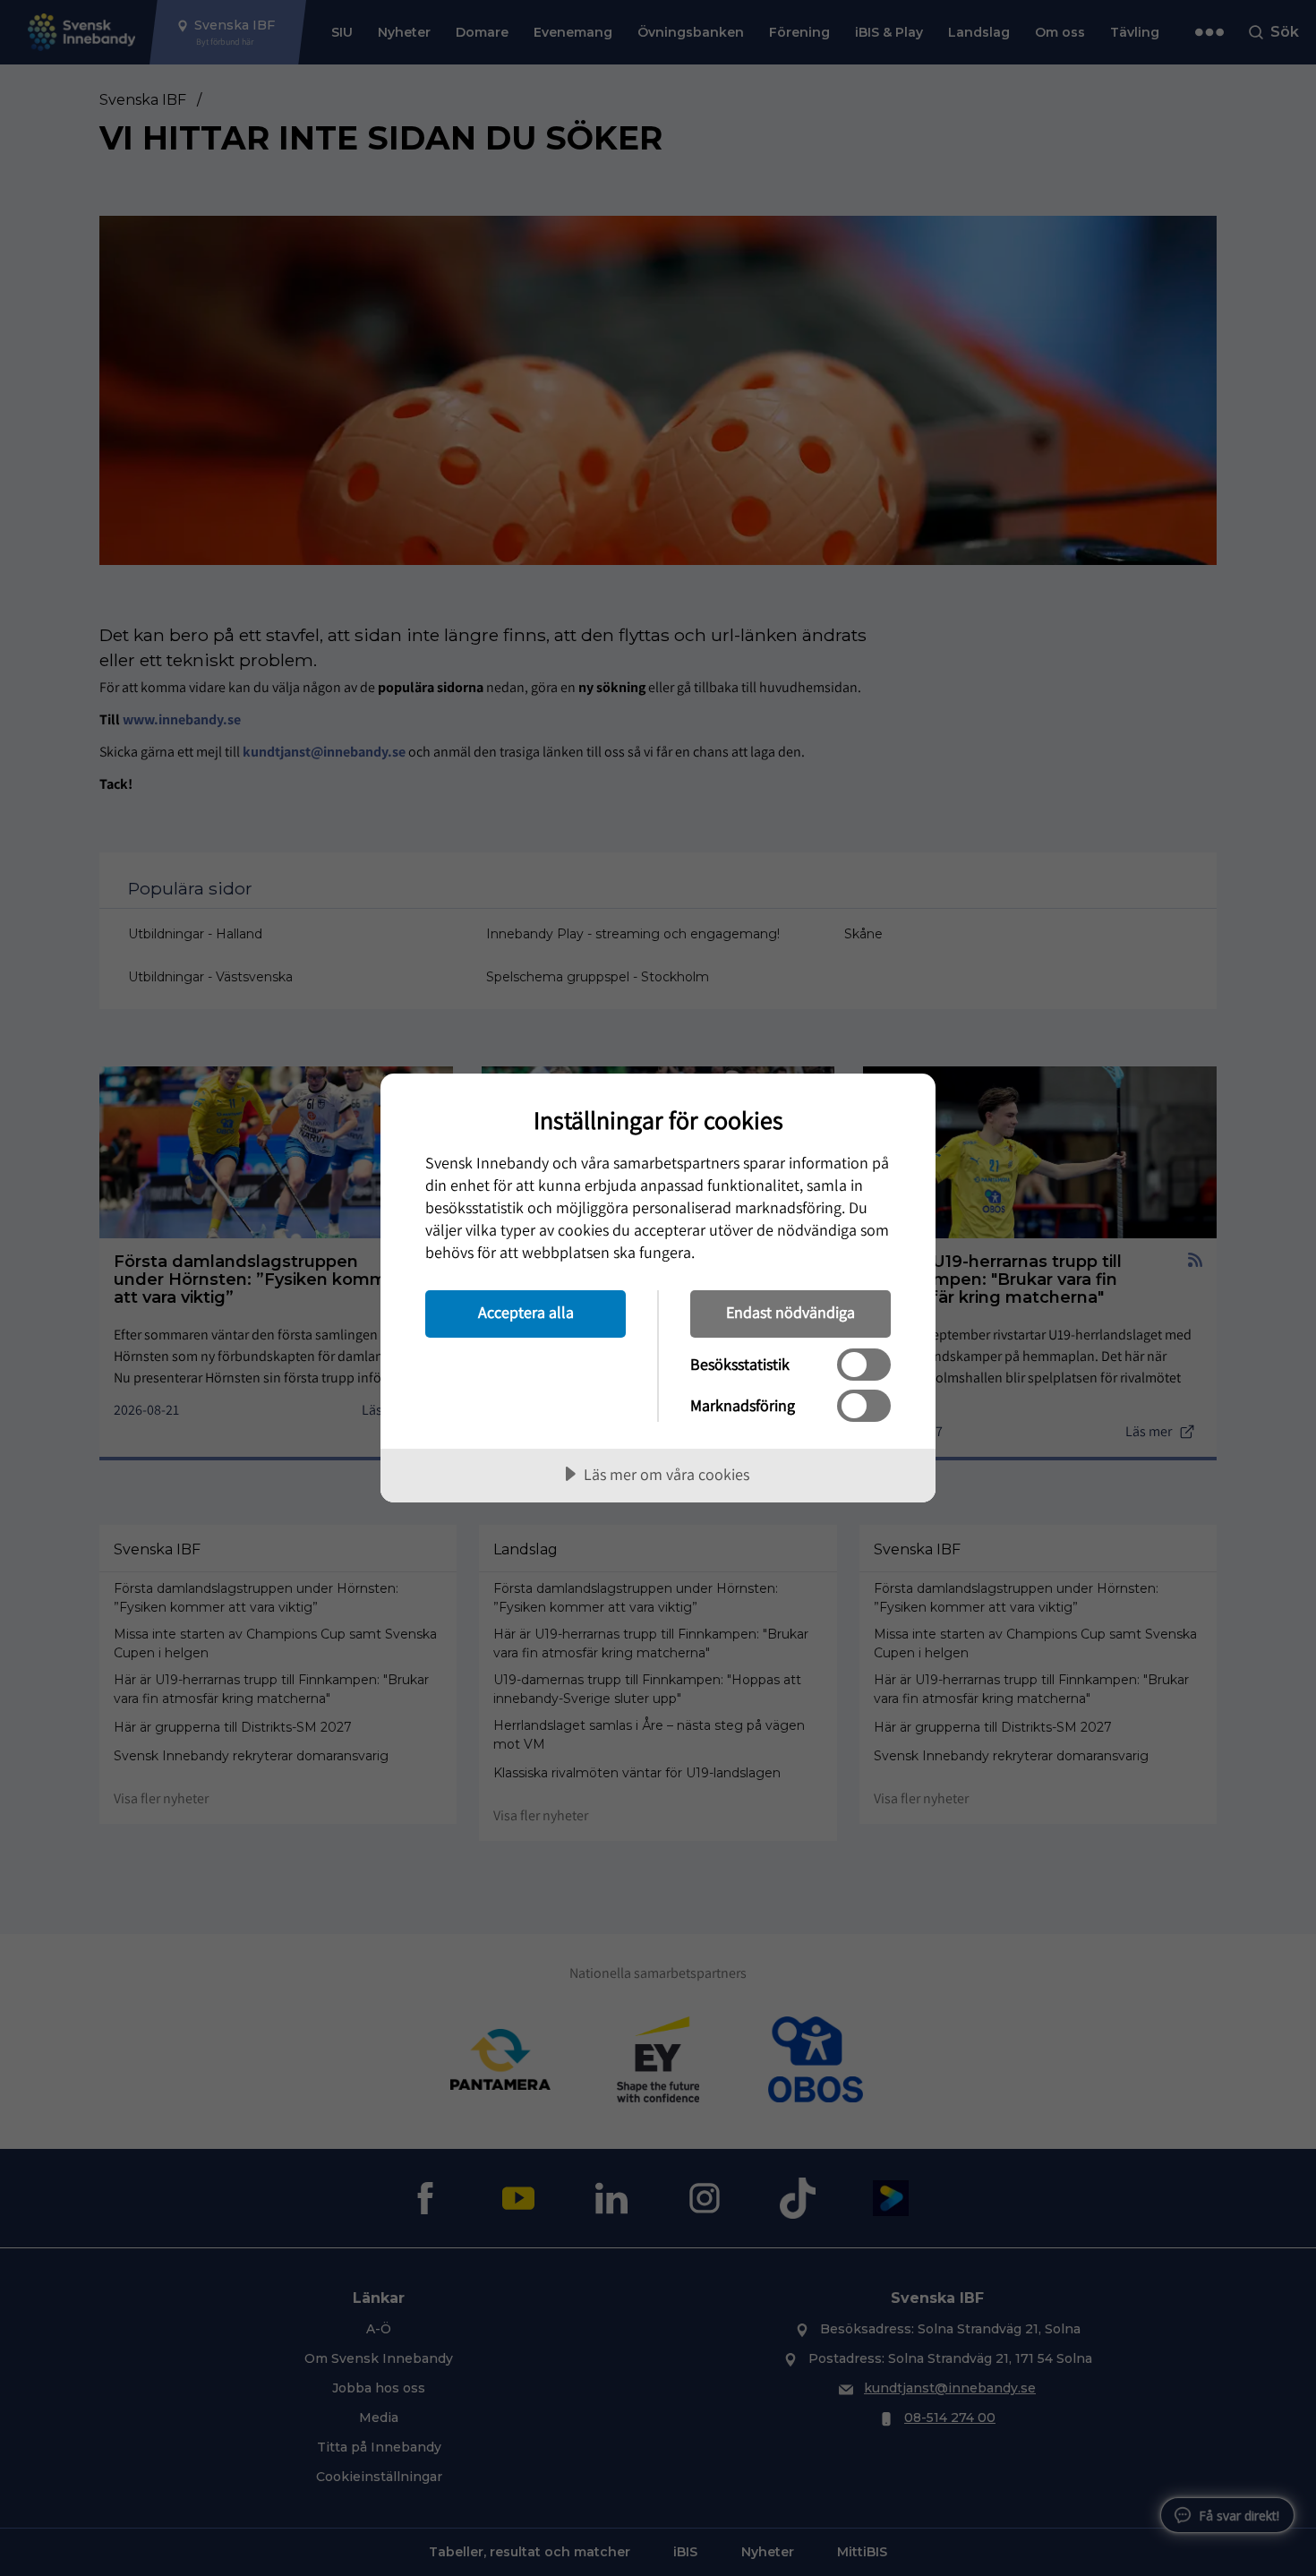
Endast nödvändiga (790, 1312)
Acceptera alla (526, 1312)
